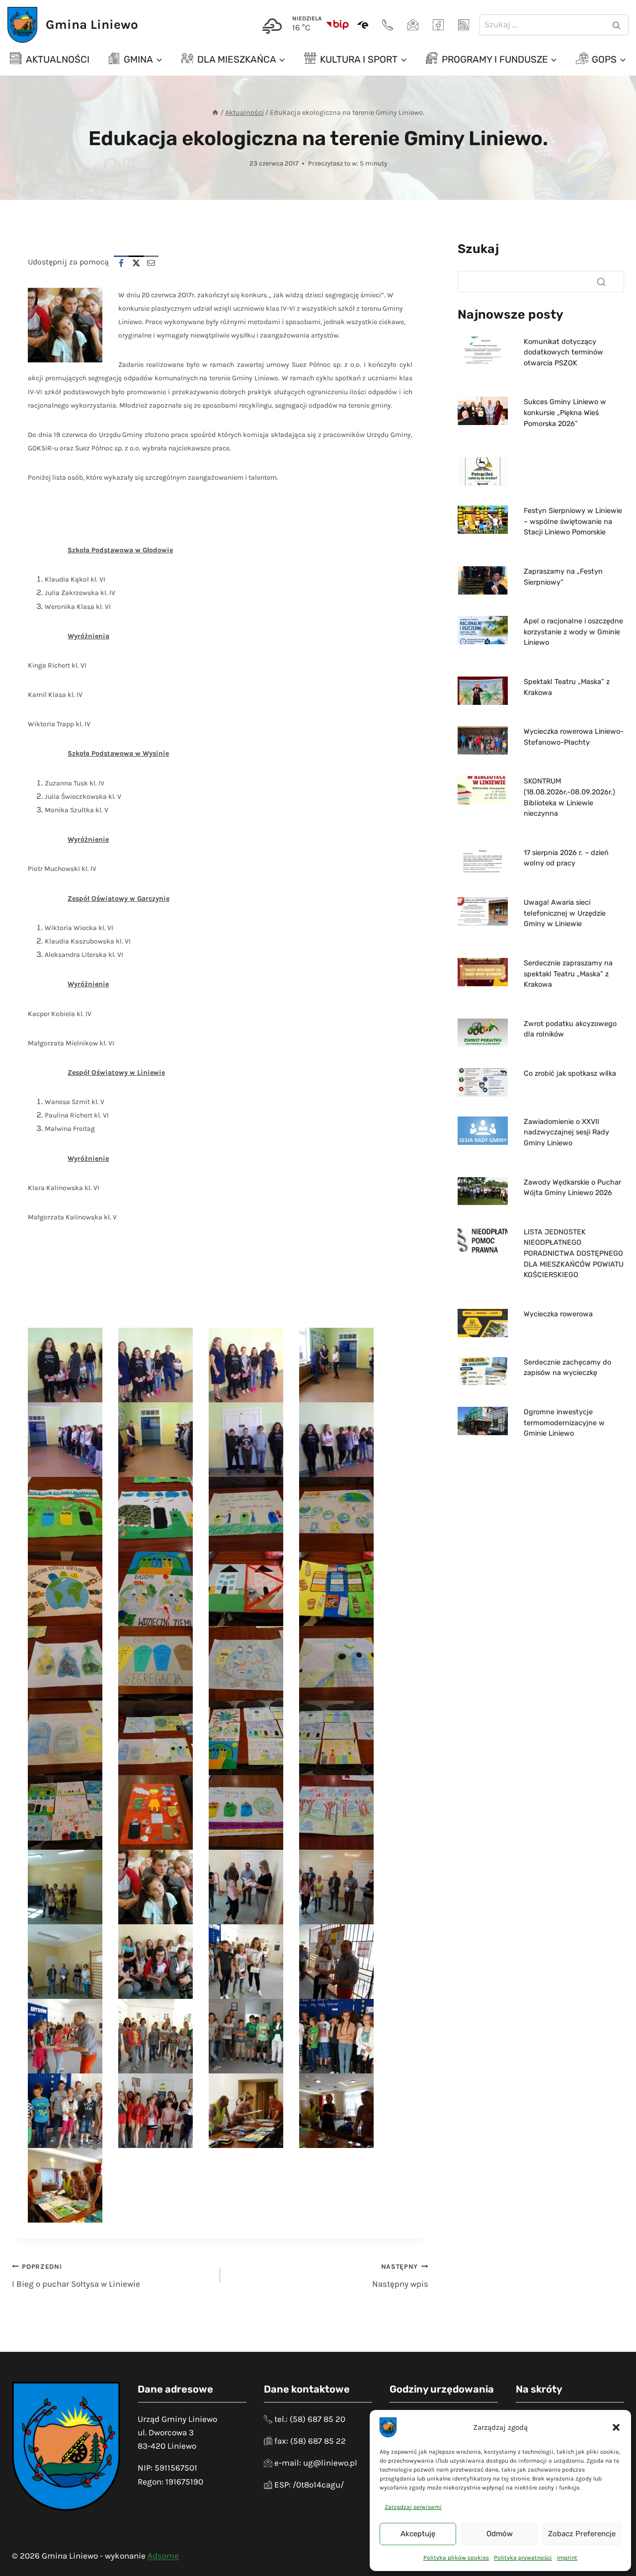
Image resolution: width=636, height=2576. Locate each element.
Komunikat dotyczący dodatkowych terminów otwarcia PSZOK (563, 352)
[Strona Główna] (215, 113)
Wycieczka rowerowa (558, 1314)
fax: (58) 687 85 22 (310, 2441)
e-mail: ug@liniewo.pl (316, 2463)
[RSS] (464, 25)
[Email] (151, 263)
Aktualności (58, 59)
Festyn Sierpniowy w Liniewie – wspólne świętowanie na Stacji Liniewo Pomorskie (573, 521)
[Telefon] (388, 25)
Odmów (500, 2534)
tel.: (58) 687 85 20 (310, 2419)
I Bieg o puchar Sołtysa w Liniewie (76, 2276)
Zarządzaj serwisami (413, 2507)
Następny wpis (400, 2276)
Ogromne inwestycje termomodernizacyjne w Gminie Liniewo (564, 1423)
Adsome (163, 2556)
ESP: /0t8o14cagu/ (309, 2485)
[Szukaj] (601, 282)
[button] (616, 2427)
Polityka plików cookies (456, 2558)
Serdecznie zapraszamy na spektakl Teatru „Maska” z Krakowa (568, 974)
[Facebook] (438, 25)
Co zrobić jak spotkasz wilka (570, 1073)
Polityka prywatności (523, 2558)
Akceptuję (418, 2534)
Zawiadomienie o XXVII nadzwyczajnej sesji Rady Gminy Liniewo (566, 1132)
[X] (136, 263)
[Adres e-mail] (413, 25)
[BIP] (337, 25)
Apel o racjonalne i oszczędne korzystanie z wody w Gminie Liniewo (573, 632)
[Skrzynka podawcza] (363, 25)
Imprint (567, 2558)
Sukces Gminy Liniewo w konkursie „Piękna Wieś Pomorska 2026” (565, 413)
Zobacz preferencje (582, 2534)
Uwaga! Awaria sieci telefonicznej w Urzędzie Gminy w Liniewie (565, 913)
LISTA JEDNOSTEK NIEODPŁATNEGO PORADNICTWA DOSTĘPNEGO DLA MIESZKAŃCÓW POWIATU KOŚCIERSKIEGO (574, 1253)
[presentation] (483, 351)
